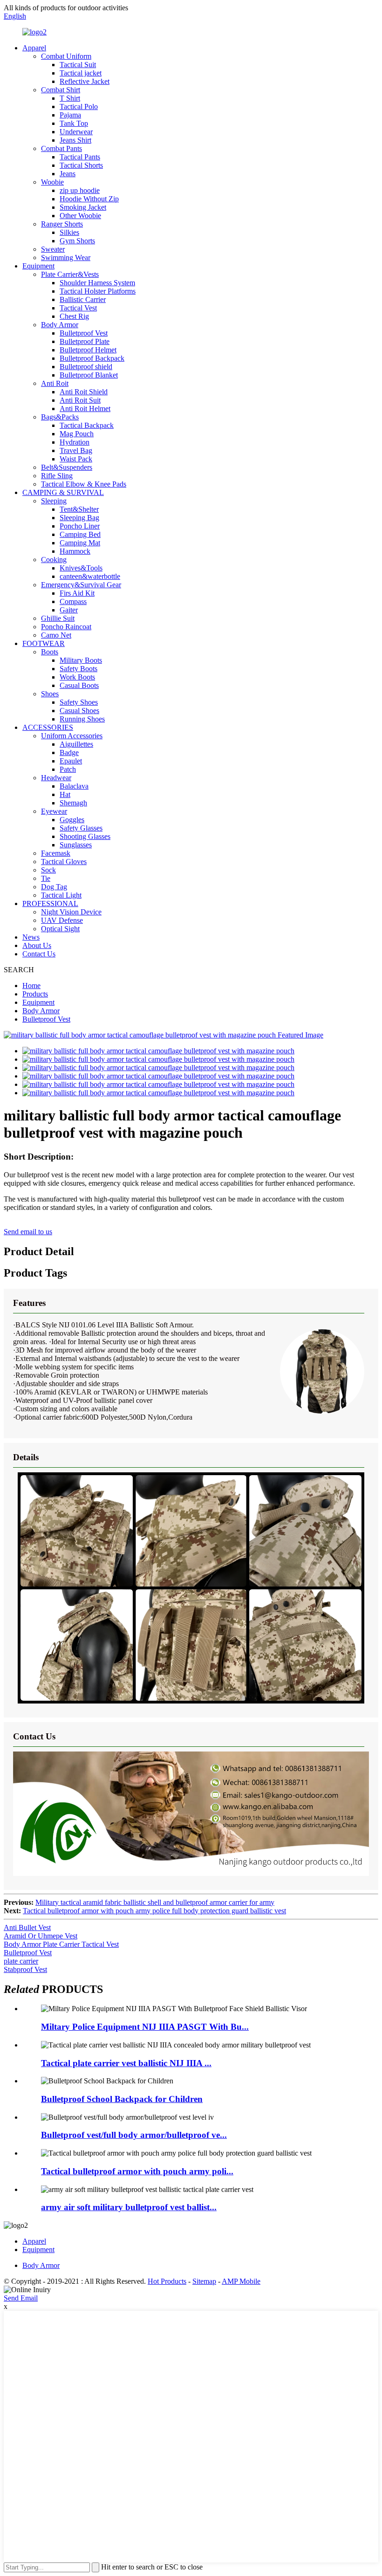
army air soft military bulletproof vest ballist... (129, 2207)
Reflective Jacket (85, 81)
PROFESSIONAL (50, 903)
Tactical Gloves (64, 862)
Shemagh (73, 803)
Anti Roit (55, 383)
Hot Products (167, 2281)
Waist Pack (76, 459)
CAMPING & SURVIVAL (63, 492)
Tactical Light (61, 895)
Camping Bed (80, 534)
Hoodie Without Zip (89, 199)
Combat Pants (61, 148)
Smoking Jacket (83, 207)
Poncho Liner (80, 526)
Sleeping (54, 501)
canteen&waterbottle (90, 576)
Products (35, 994)
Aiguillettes (76, 744)
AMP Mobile (241, 2281)
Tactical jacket (81, 73)
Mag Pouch (77, 434)
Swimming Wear (66, 258)
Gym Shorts (77, 241)
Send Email (21, 2298)
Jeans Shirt (75, 140)
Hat (65, 794)
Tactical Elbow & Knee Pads (84, 484)
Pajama (70, 115)
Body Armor (60, 325)
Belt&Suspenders (67, 467)
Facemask (56, 853)
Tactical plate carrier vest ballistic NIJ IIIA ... (126, 2063)
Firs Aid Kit (77, 593)
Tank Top (74, 123)
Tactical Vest (78, 308)
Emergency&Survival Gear (81, 585)
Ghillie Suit (58, 618)
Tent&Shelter (79, 509)
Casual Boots (79, 685)
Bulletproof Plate (85, 341)
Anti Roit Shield (84, 392)
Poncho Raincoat (66, 627)
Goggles (72, 820)
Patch (68, 769)
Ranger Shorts (62, 224)
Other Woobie (80, 216)
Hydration (75, 442)
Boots (50, 652)
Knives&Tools (81, 568)
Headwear (56, 778)
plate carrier (21, 1961)
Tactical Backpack (87, 425)
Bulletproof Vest (84, 333)
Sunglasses (76, 845)
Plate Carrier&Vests (70, 274)
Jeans (68, 174)
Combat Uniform (66, 56)
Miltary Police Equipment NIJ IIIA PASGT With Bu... (145, 2027)
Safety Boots (78, 669)
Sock (48, 870)
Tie (46, 878)
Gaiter (69, 610)
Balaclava (74, 786)
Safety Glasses (81, 828)
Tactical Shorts (81, 165)
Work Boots (77, 677)
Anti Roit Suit (80, 400)
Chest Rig (74, 316)
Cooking (54, 560)
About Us (37, 945)
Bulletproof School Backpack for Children (122, 2099)
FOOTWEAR (44, 643)
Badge (69, 752)
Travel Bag (76, 450)
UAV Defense (62, 920)
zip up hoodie (80, 190)
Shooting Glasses (85, 836)
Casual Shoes (79, 711)
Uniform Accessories (72, 736)
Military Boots (81, 660)
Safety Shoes (79, 702)
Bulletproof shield (86, 367)
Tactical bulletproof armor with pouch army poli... (137, 2171)
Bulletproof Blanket (89, 375)
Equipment (38, 266)
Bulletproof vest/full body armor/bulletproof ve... (134, 2135)
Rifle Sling (57, 476)
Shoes (50, 694)
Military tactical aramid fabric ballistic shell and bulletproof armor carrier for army (155, 1902)
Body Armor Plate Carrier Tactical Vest (61, 1944)
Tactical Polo (79, 106)
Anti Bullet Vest (27, 1927)
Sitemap (204, 2281)
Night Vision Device (71, 912)
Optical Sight (60, 929)
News (31, 937)
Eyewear (54, 811)
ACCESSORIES (48, 727)
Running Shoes (82, 719)
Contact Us (39, 954)
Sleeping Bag (79, 518)
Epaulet (71, 761)
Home (31, 986)
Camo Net (56, 635)
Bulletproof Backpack (92, 358)
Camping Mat (80, 543)
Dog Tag (54, 887)
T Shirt (70, 98)
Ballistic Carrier (83, 299)
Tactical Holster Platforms (98, 291)
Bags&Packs (60, 417)
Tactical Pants (80, 157)
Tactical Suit (78, 65)
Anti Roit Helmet (85, 409)
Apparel (34, 48)
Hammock (75, 551)
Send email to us (28, 1232)
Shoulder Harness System (97, 283)
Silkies (69, 232)
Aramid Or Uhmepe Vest (41, 1936)
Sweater (53, 249)
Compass (73, 601)
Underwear (76, 132)
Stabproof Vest (25, 1969)
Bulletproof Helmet (88, 350)
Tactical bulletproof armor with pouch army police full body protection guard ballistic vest (154, 1911)
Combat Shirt (61, 90)
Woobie (52, 182)
